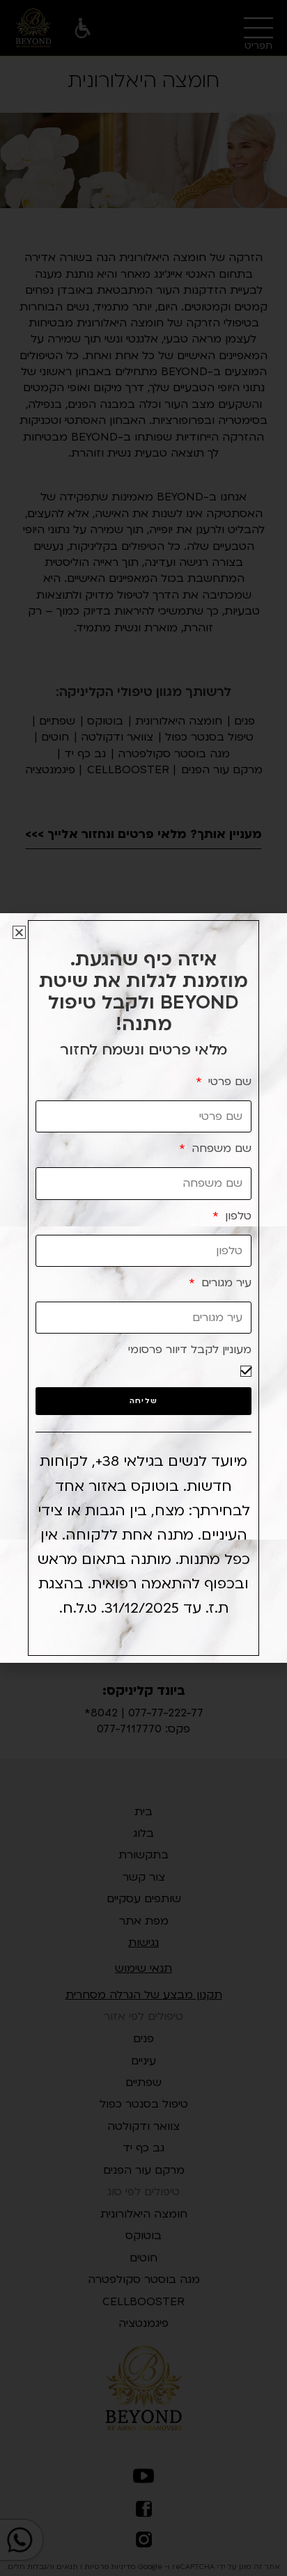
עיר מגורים (225, 1283)
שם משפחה (220, 1148)
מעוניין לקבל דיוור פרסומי (190, 1350)
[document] (143, 1288)
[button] (19, 932)
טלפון (236, 1216)
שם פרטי (228, 1082)
